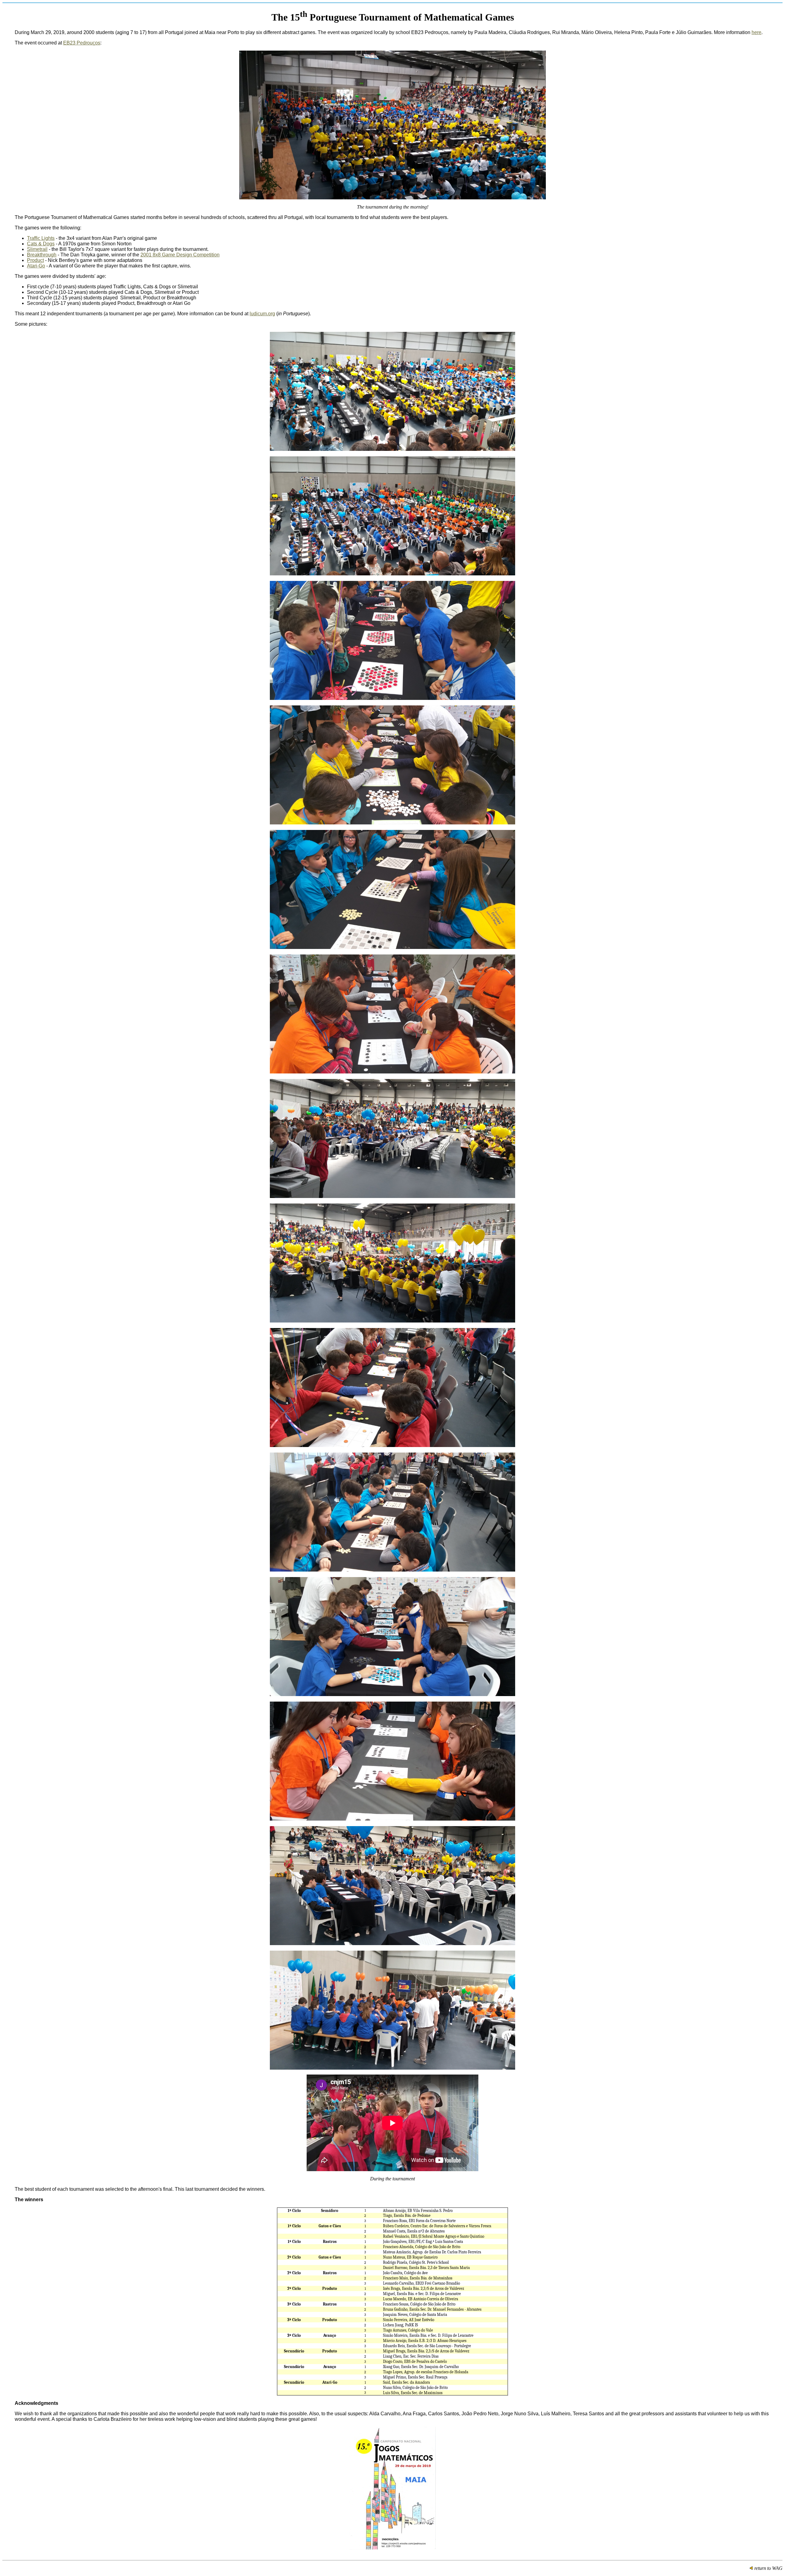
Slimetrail (37, 249)
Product (35, 260)
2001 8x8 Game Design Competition (180, 255)
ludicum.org (262, 314)
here (756, 32)
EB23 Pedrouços (82, 43)
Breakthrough (42, 255)
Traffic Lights (41, 238)
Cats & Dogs (41, 244)
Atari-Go (36, 266)
